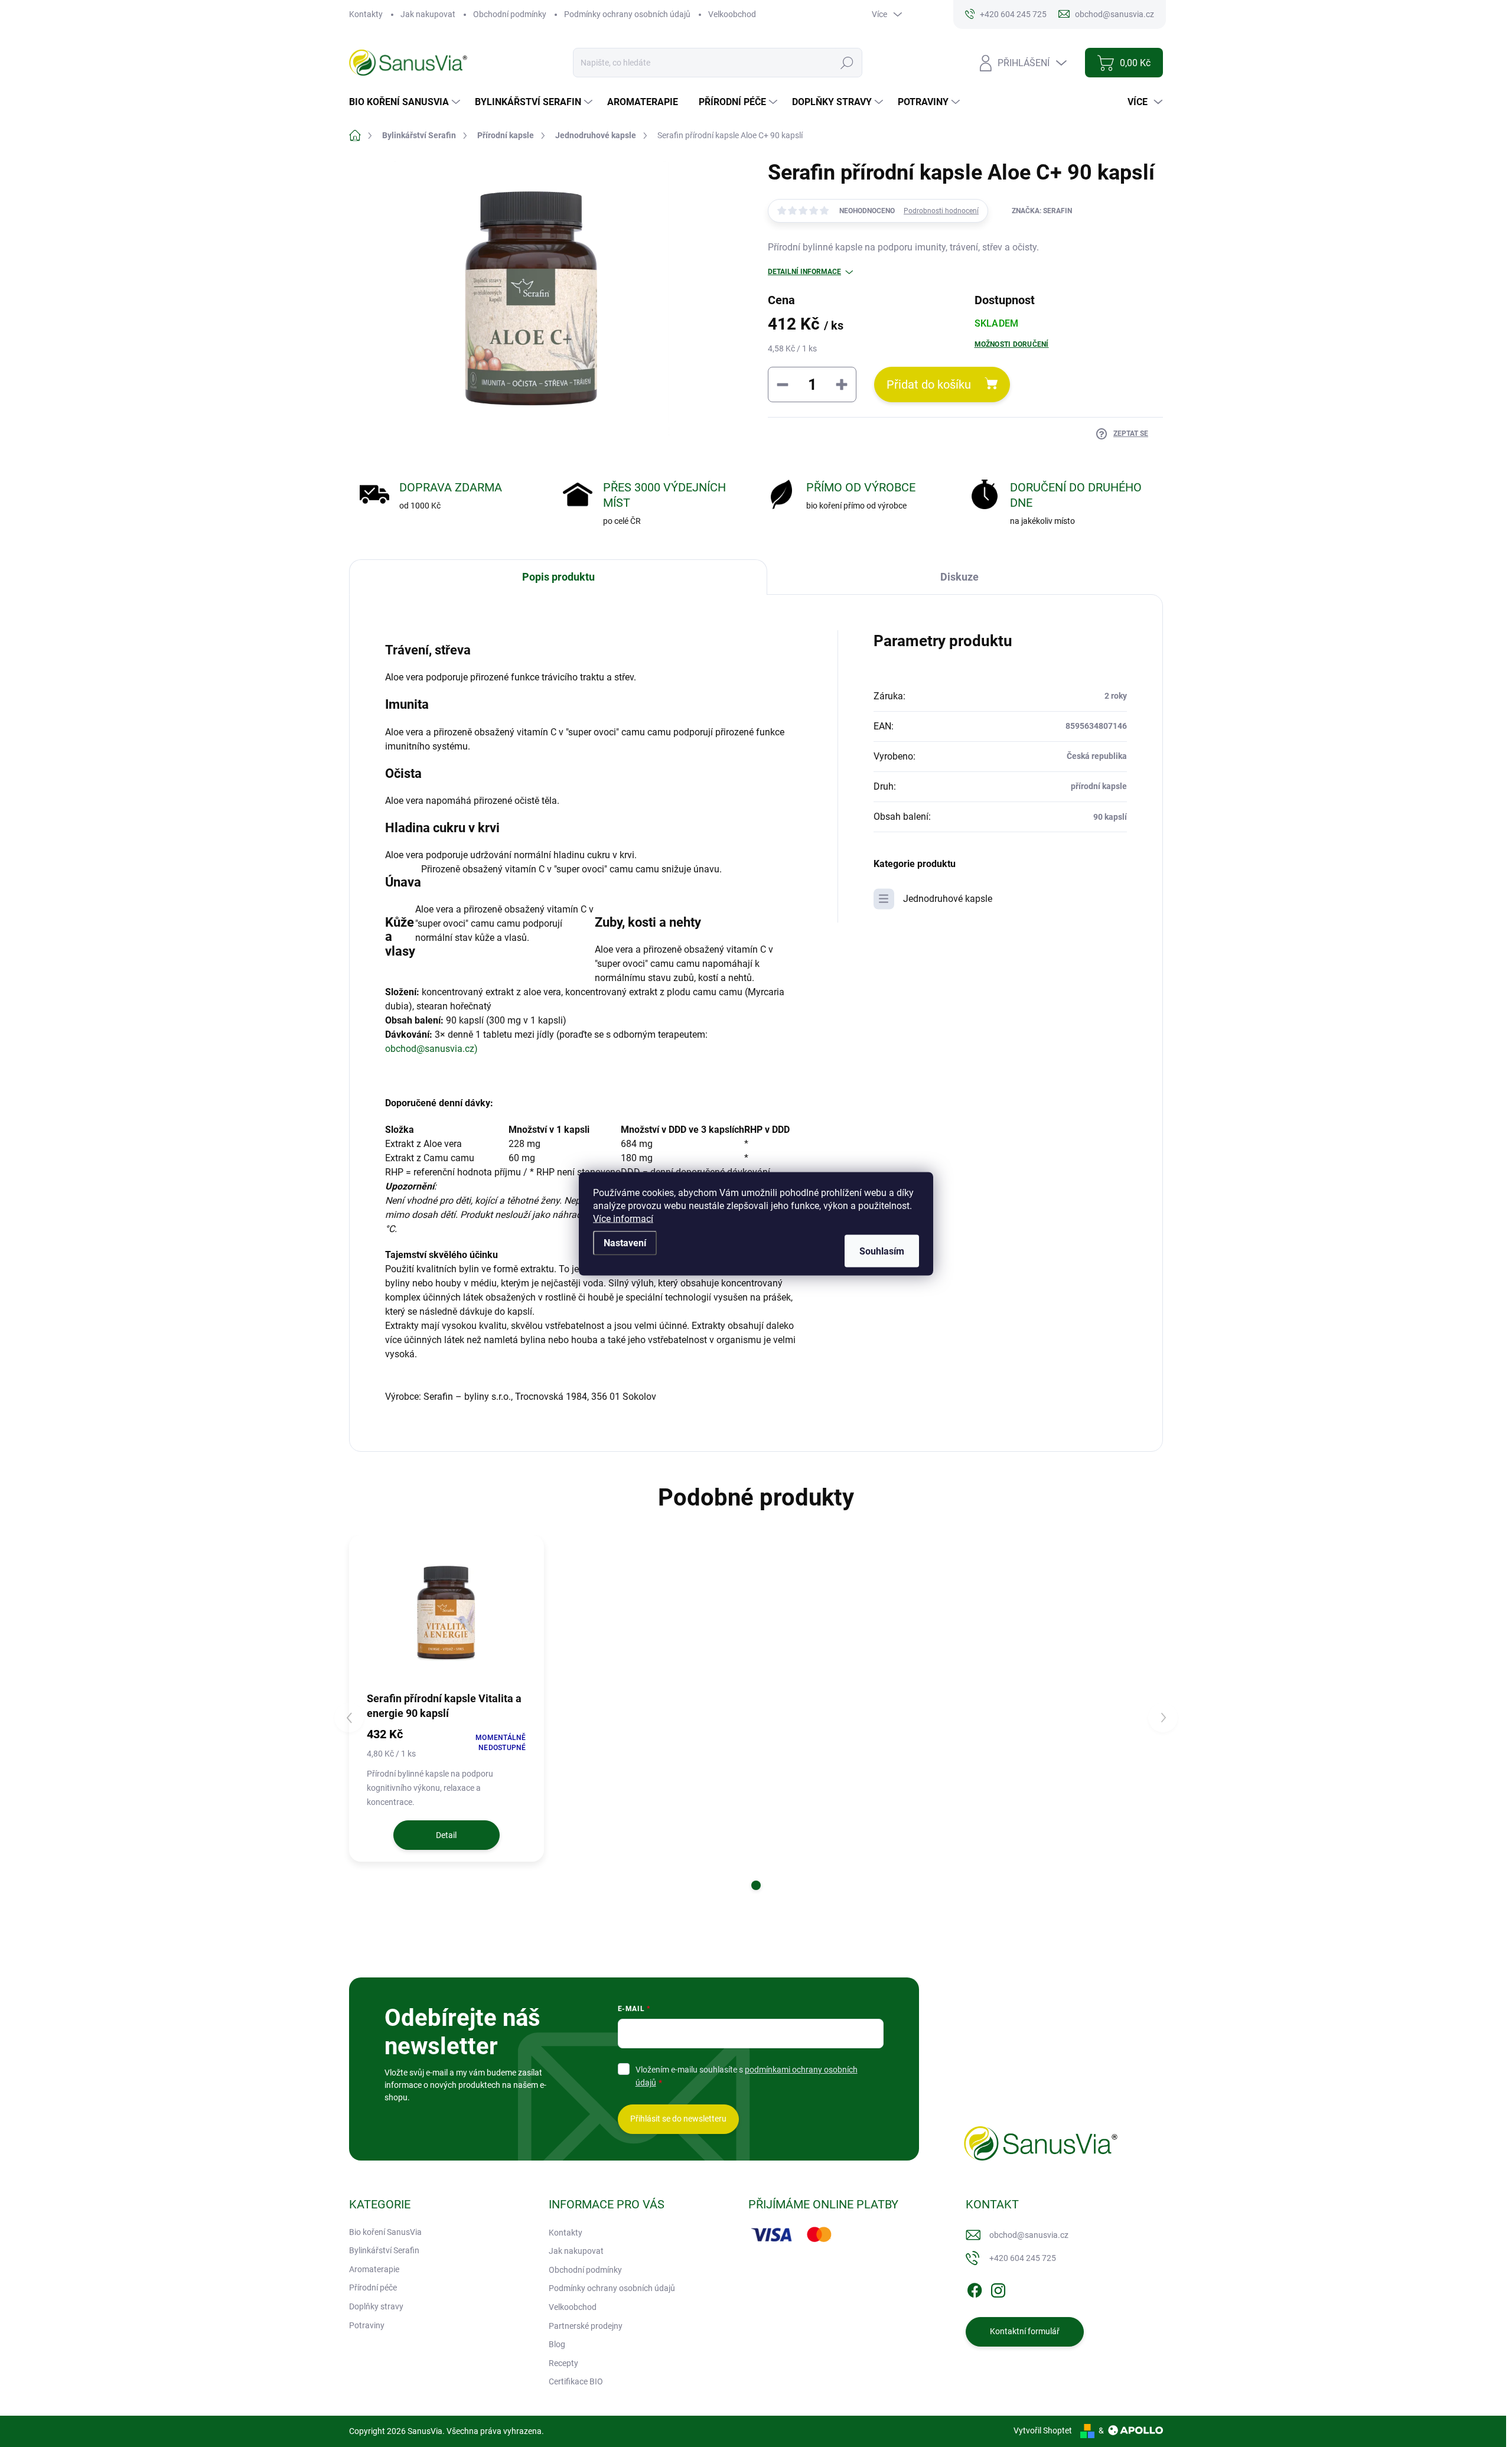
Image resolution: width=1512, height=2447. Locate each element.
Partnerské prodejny (586, 2326)
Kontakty (366, 14)
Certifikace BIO (576, 2381)
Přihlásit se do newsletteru (678, 2119)
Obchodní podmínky (510, 14)
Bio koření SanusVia (385, 2232)
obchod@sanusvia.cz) (431, 1049)
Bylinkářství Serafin (384, 2250)
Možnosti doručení (1012, 344)
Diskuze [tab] (959, 577)
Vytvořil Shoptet (1043, 2430)
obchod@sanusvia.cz (1029, 2235)
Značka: (1042, 211)
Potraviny (367, 2325)
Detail (446, 1835)
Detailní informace (804, 272)
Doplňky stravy (376, 2306)
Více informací (623, 1218)
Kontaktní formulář (1025, 2331)
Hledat (847, 63)
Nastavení (625, 1242)
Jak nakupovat (428, 14)
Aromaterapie (374, 2269)
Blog (557, 2344)
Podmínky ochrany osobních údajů (627, 14)
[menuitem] (406, 102)
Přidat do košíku (929, 385)
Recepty (563, 2363)
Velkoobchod (732, 14)
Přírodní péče (373, 2288)
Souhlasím (882, 1251)
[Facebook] (975, 2288)
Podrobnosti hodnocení (941, 211)
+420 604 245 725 (1023, 2258)
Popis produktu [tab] (558, 577)
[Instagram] (998, 2288)
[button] (756, 1885)
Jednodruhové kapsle (948, 899)
